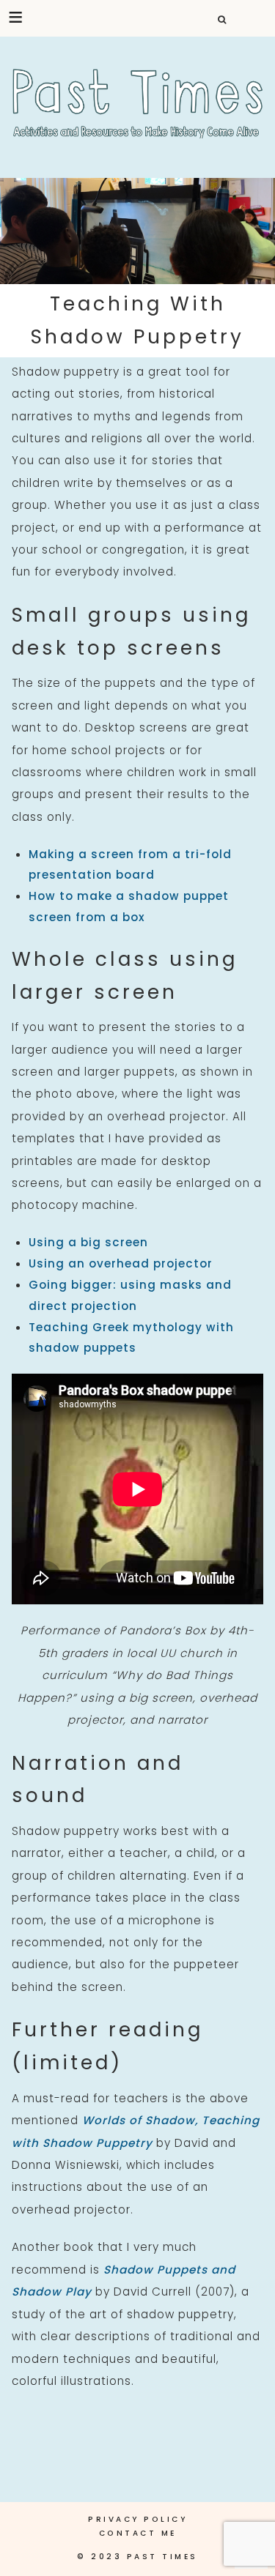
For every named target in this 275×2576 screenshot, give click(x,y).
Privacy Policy (137, 2519)
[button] (16, 17)
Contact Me (138, 2533)
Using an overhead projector (121, 1263)
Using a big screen (88, 1242)
